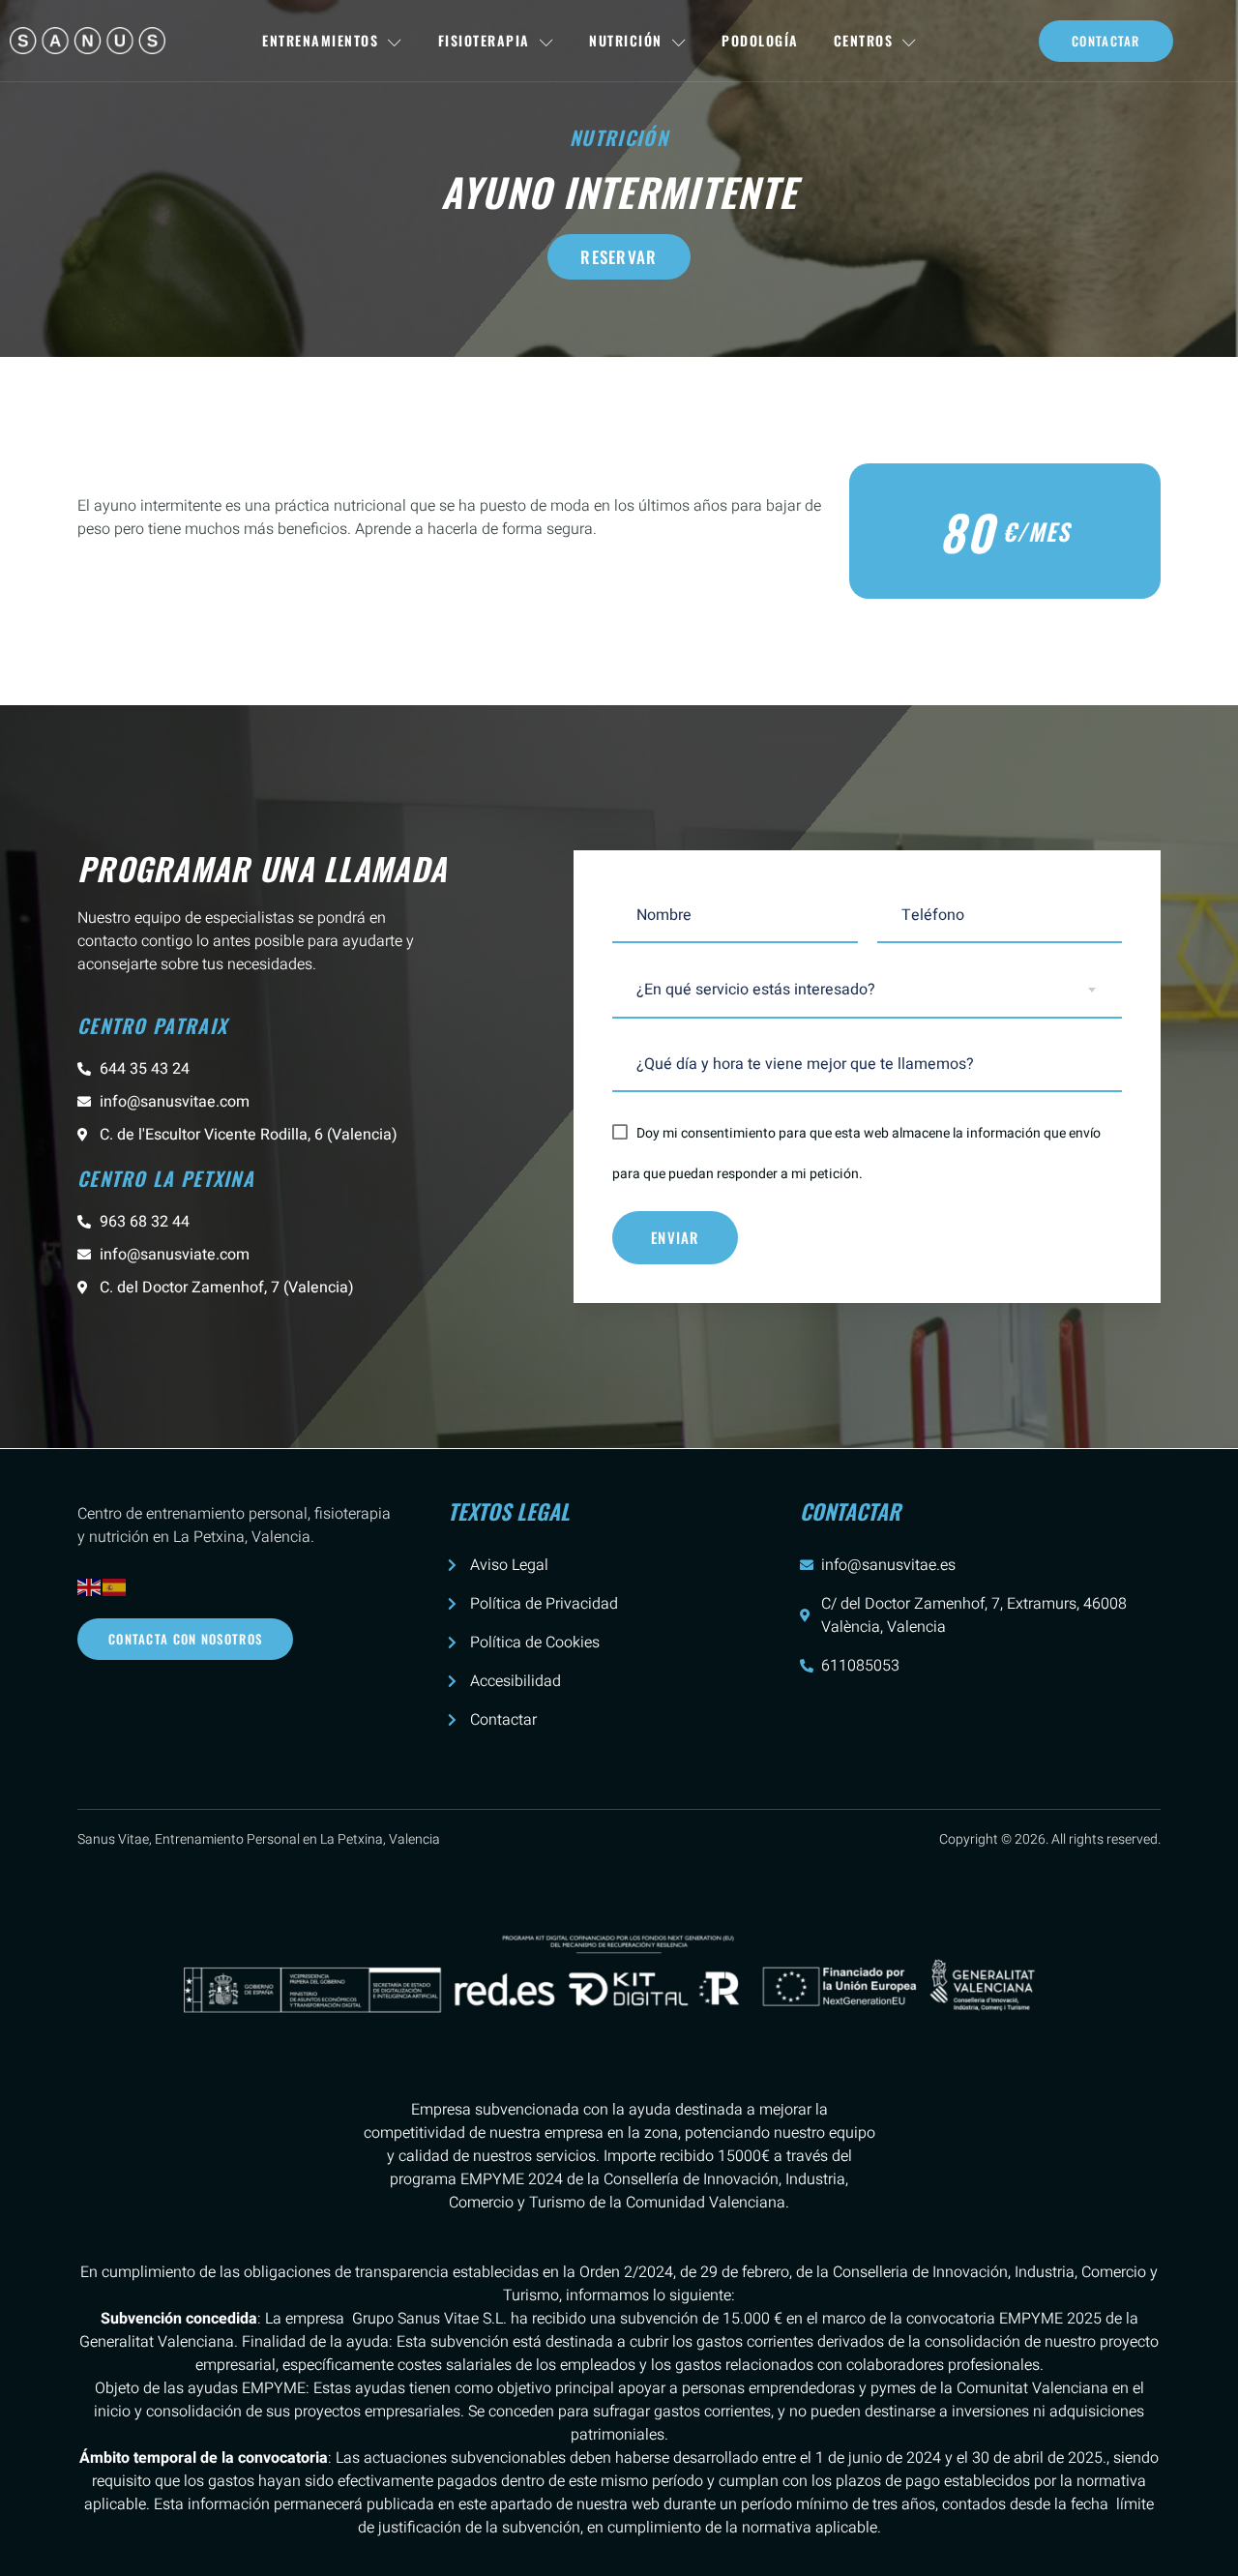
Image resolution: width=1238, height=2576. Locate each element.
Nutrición (626, 40)
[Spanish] (115, 1587)
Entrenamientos (320, 40)
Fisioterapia (484, 40)
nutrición (619, 137)
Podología (760, 40)
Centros (864, 40)
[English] (90, 1587)
